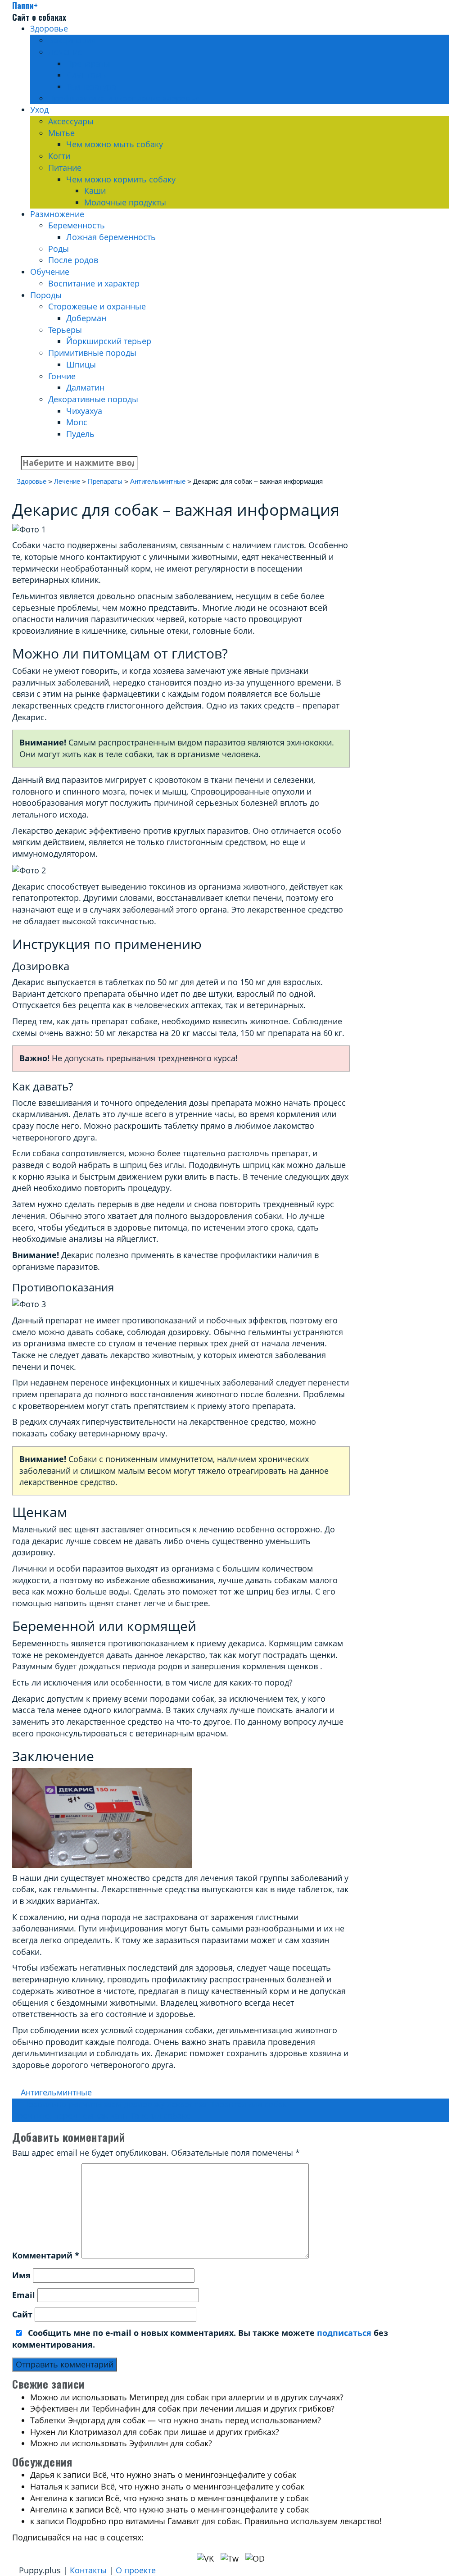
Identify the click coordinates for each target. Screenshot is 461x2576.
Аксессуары (71, 121)
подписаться (344, 2333)
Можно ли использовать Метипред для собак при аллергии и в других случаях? (187, 2397)
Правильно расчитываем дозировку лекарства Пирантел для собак (149, 2104)
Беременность (77, 225)
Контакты (88, 2570)
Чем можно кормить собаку (121, 179)
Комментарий (46, 2255)
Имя (21, 2275)
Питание (65, 168)
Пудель (80, 434)
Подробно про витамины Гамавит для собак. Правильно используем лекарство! (224, 2521)
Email (24, 2295)
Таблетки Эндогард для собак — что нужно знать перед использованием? (176, 2420)
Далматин (85, 387)
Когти (59, 156)
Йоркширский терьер (109, 341)
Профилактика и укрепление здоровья (124, 98)
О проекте (136, 2570)
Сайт (22, 2314)
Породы (46, 295)
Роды (59, 249)
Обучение (50, 272)
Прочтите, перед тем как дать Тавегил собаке (106, 2116)
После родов (73, 260)
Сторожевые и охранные (97, 306)
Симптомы (87, 75)
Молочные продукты (125, 202)
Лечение (65, 52)
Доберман (86, 318)
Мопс (77, 422)
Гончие (62, 376)
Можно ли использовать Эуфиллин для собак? (121, 2443)
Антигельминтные (56, 2092)
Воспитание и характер (94, 283)
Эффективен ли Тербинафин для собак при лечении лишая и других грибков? (182, 2408)
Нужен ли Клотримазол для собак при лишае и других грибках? (155, 2432)
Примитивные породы (92, 353)
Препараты (88, 64)
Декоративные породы (93, 399)
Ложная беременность (111, 237)
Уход (39, 109)
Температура (91, 86)
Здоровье (49, 28)
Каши (95, 191)
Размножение (57, 214)
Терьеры (65, 330)
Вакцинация (72, 40)
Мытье (61, 133)
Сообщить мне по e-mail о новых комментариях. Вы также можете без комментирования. (200, 2339)
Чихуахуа (84, 411)
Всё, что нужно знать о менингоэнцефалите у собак (194, 2475)
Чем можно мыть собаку (115, 144)
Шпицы (81, 364)
